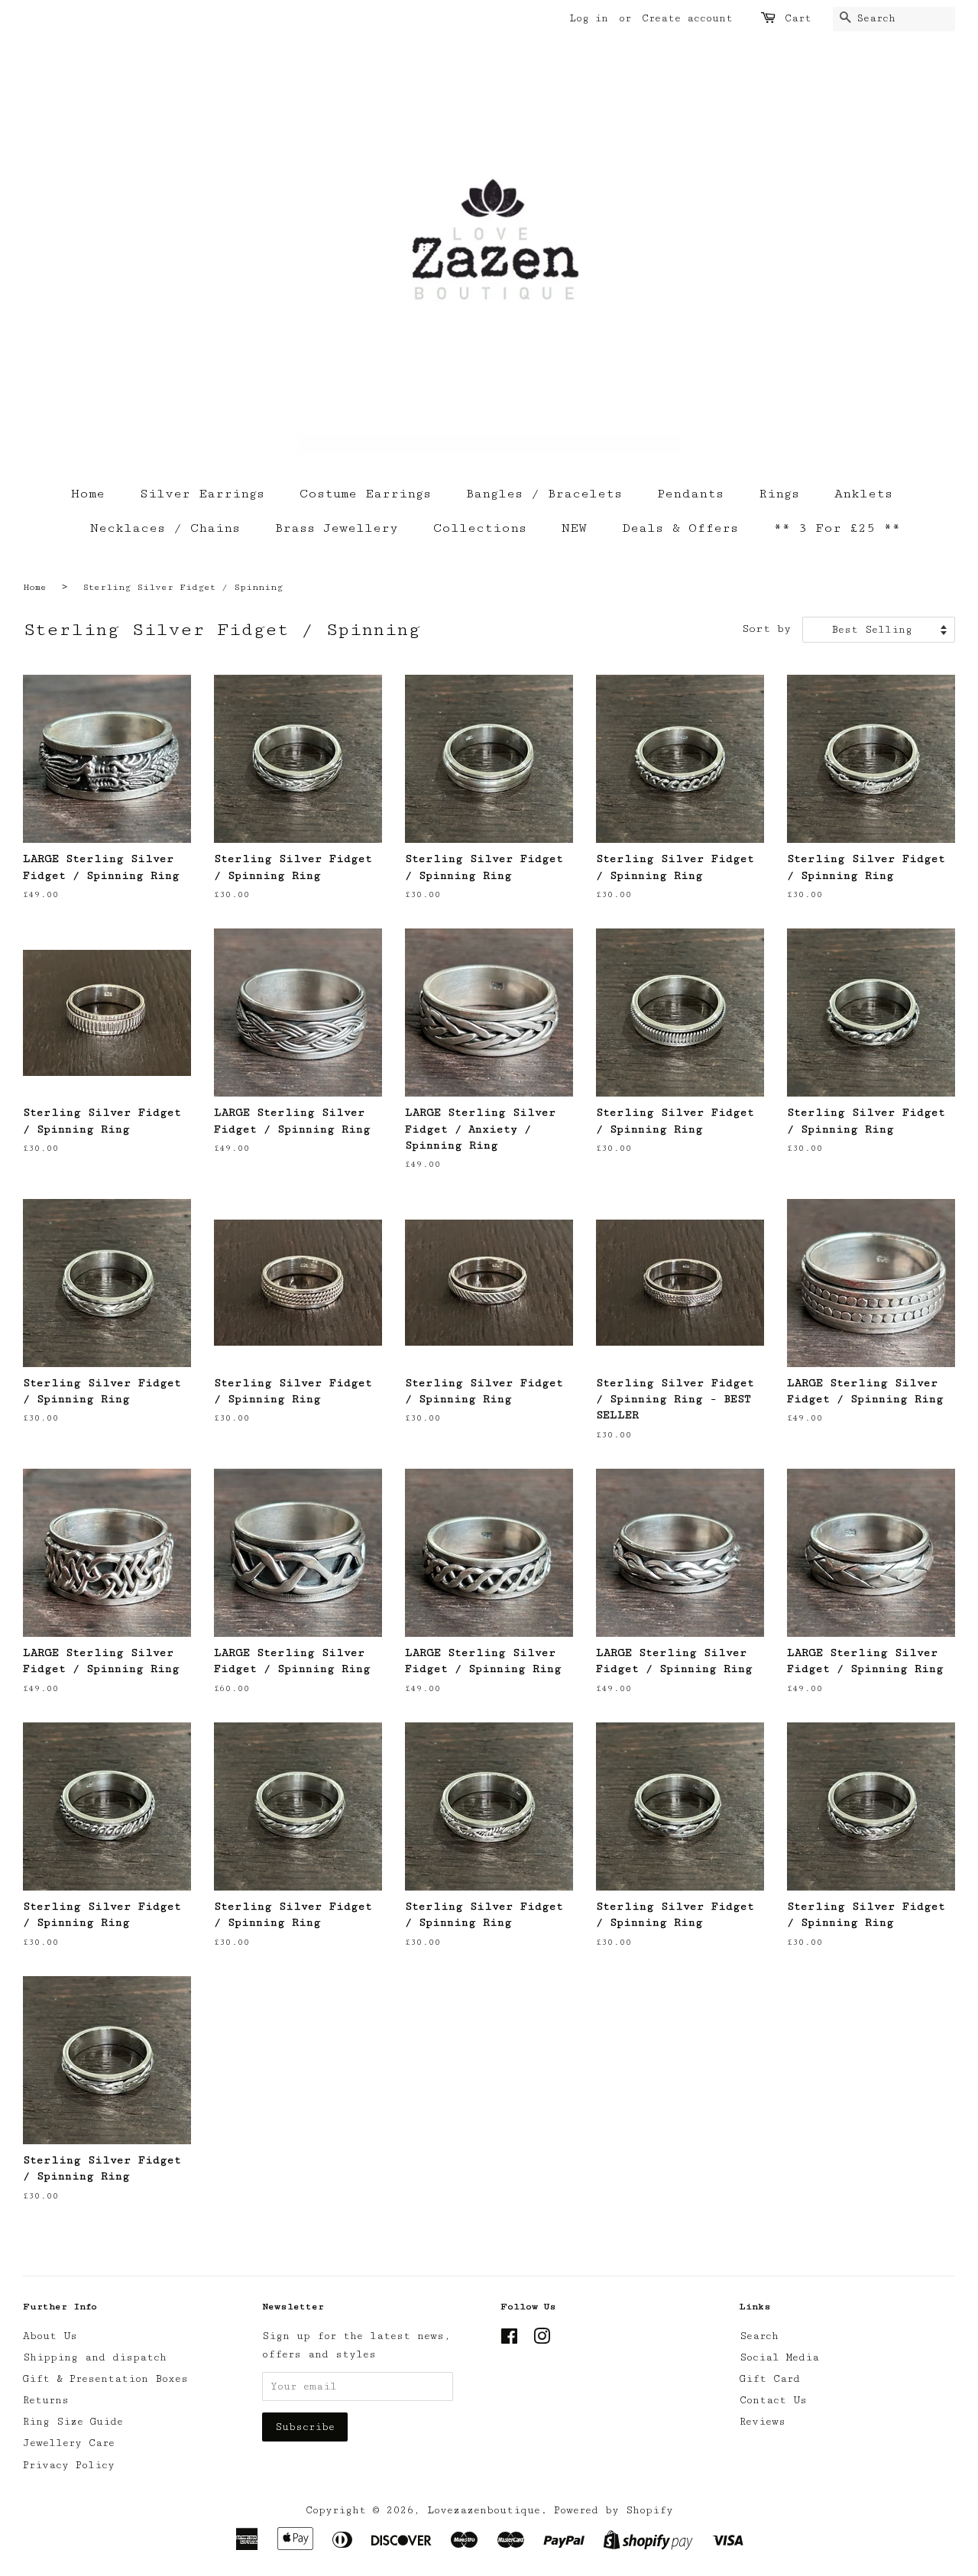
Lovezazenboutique (484, 2510)
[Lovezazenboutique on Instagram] (542, 2340)
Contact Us (773, 2400)
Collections (480, 528)
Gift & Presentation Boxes (105, 2379)
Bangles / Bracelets (544, 494)
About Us (50, 2336)
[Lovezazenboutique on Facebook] (509, 2340)
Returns (46, 2400)
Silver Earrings (202, 494)
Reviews (763, 2422)
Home (88, 494)
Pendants (690, 494)
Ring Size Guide (73, 2422)
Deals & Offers (680, 528)
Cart (798, 18)
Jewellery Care (69, 2443)
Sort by (766, 629)
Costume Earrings (365, 494)
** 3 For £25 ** (837, 528)
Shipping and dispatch (95, 2357)
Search (759, 2336)
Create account (687, 18)
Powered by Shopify (614, 2510)
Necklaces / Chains (165, 528)
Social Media (779, 2357)
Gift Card (770, 2379)
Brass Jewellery (337, 528)
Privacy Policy (69, 2465)
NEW (574, 528)
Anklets (863, 494)
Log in (589, 18)
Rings (779, 494)
